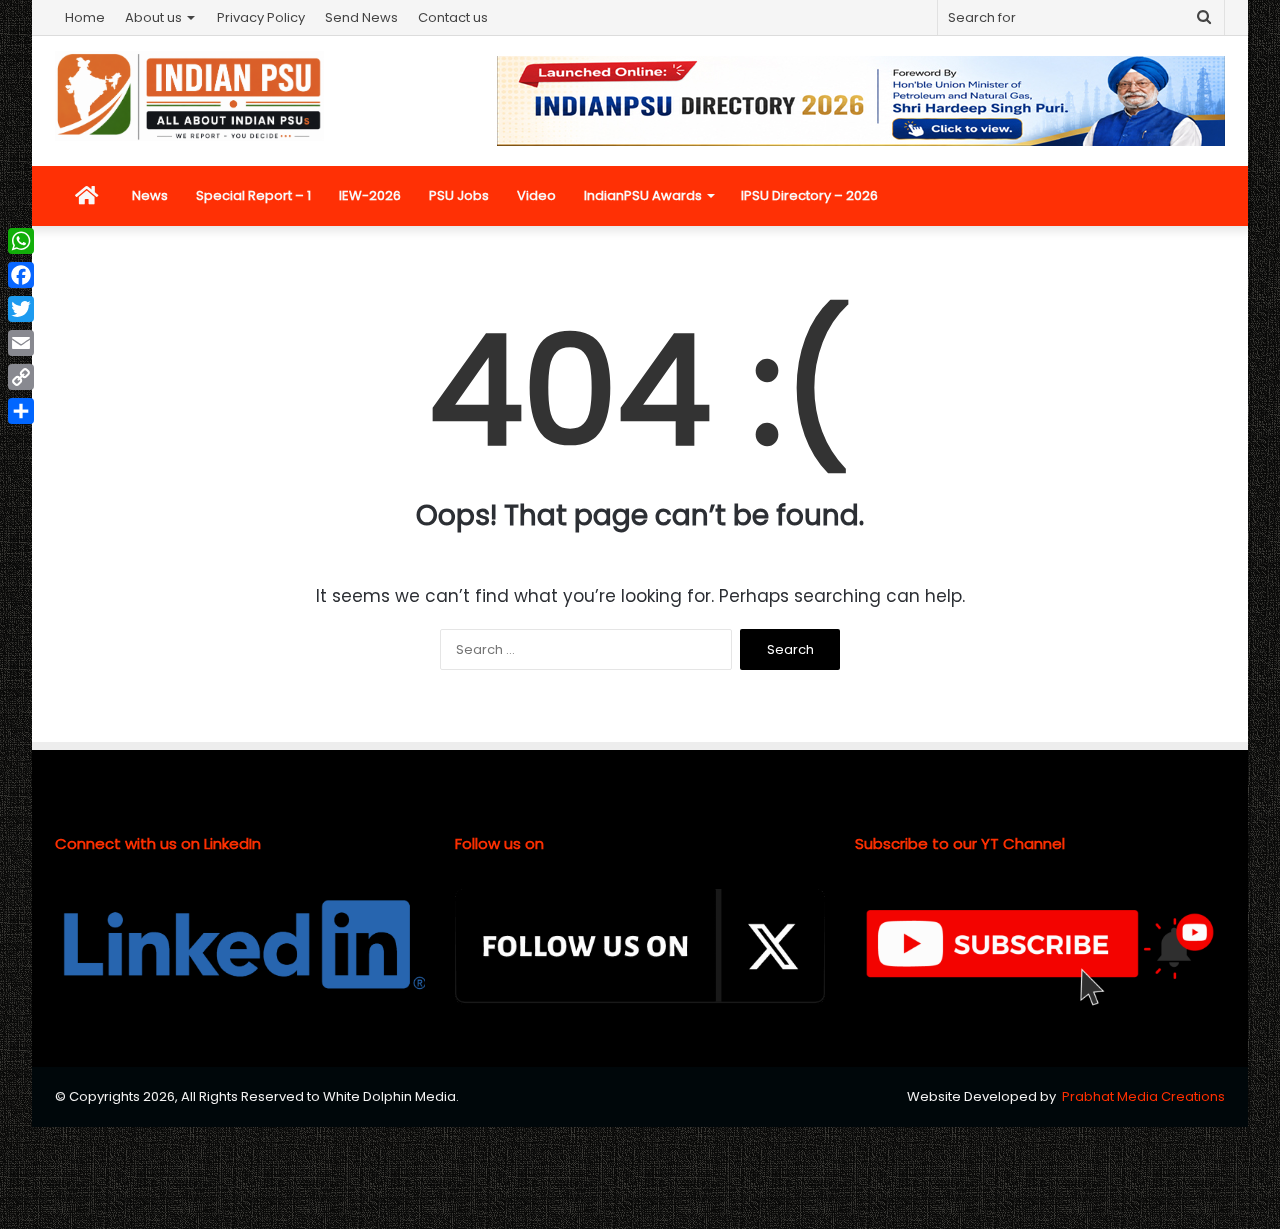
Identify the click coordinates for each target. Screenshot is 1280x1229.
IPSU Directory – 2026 (809, 195)
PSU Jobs (459, 195)
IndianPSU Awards (643, 195)
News (150, 195)
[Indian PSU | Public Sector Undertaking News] (189, 96)
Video (536, 195)
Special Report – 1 (253, 195)
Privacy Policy (261, 17)
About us (153, 17)
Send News (361, 17)
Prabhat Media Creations (1143, 1096)
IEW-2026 (370, 195)
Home (85, 17)
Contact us (453, 17)
